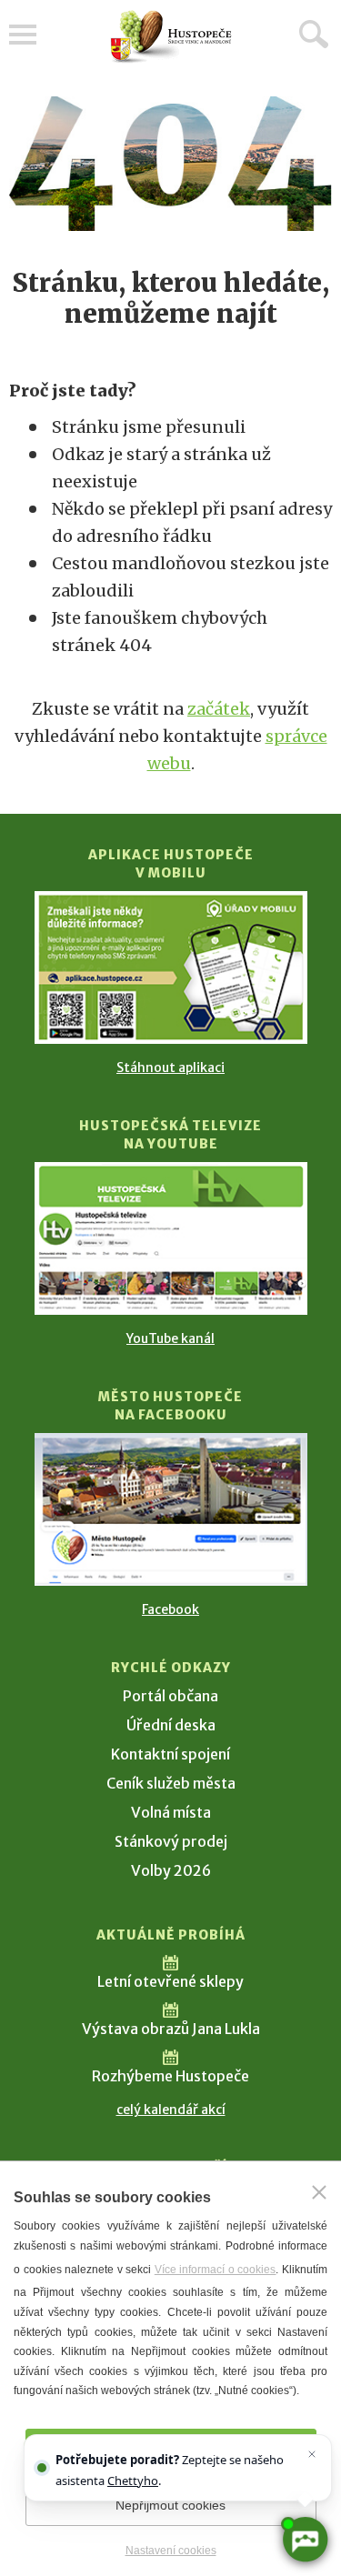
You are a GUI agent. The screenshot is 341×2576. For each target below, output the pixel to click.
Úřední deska (171, 1725)
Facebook (170, 1609)
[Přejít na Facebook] (171, 1509)
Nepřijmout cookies (170, 2505)
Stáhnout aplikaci (170, 1067)
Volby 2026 (171, 1870)
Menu (23, 35)
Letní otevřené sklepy (170, 1981)
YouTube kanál (170, 1338)
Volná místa (171, 1812)
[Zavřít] (319, 2192)
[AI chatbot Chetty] (304, 2539)
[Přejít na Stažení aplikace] (171, 967)
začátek (219, 709)
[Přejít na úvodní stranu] (171, 37)
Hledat (314, 34)
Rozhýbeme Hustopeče (170, 2076)
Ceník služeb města (171, 1783)
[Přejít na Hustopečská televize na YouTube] (171, 1238)
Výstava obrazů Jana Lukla (171, 2029)
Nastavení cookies (171, 2551)
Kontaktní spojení (170, 1754)
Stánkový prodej (171, 1841)
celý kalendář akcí (171, 2110)
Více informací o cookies (216, 2270)
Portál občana (170, 1696)
